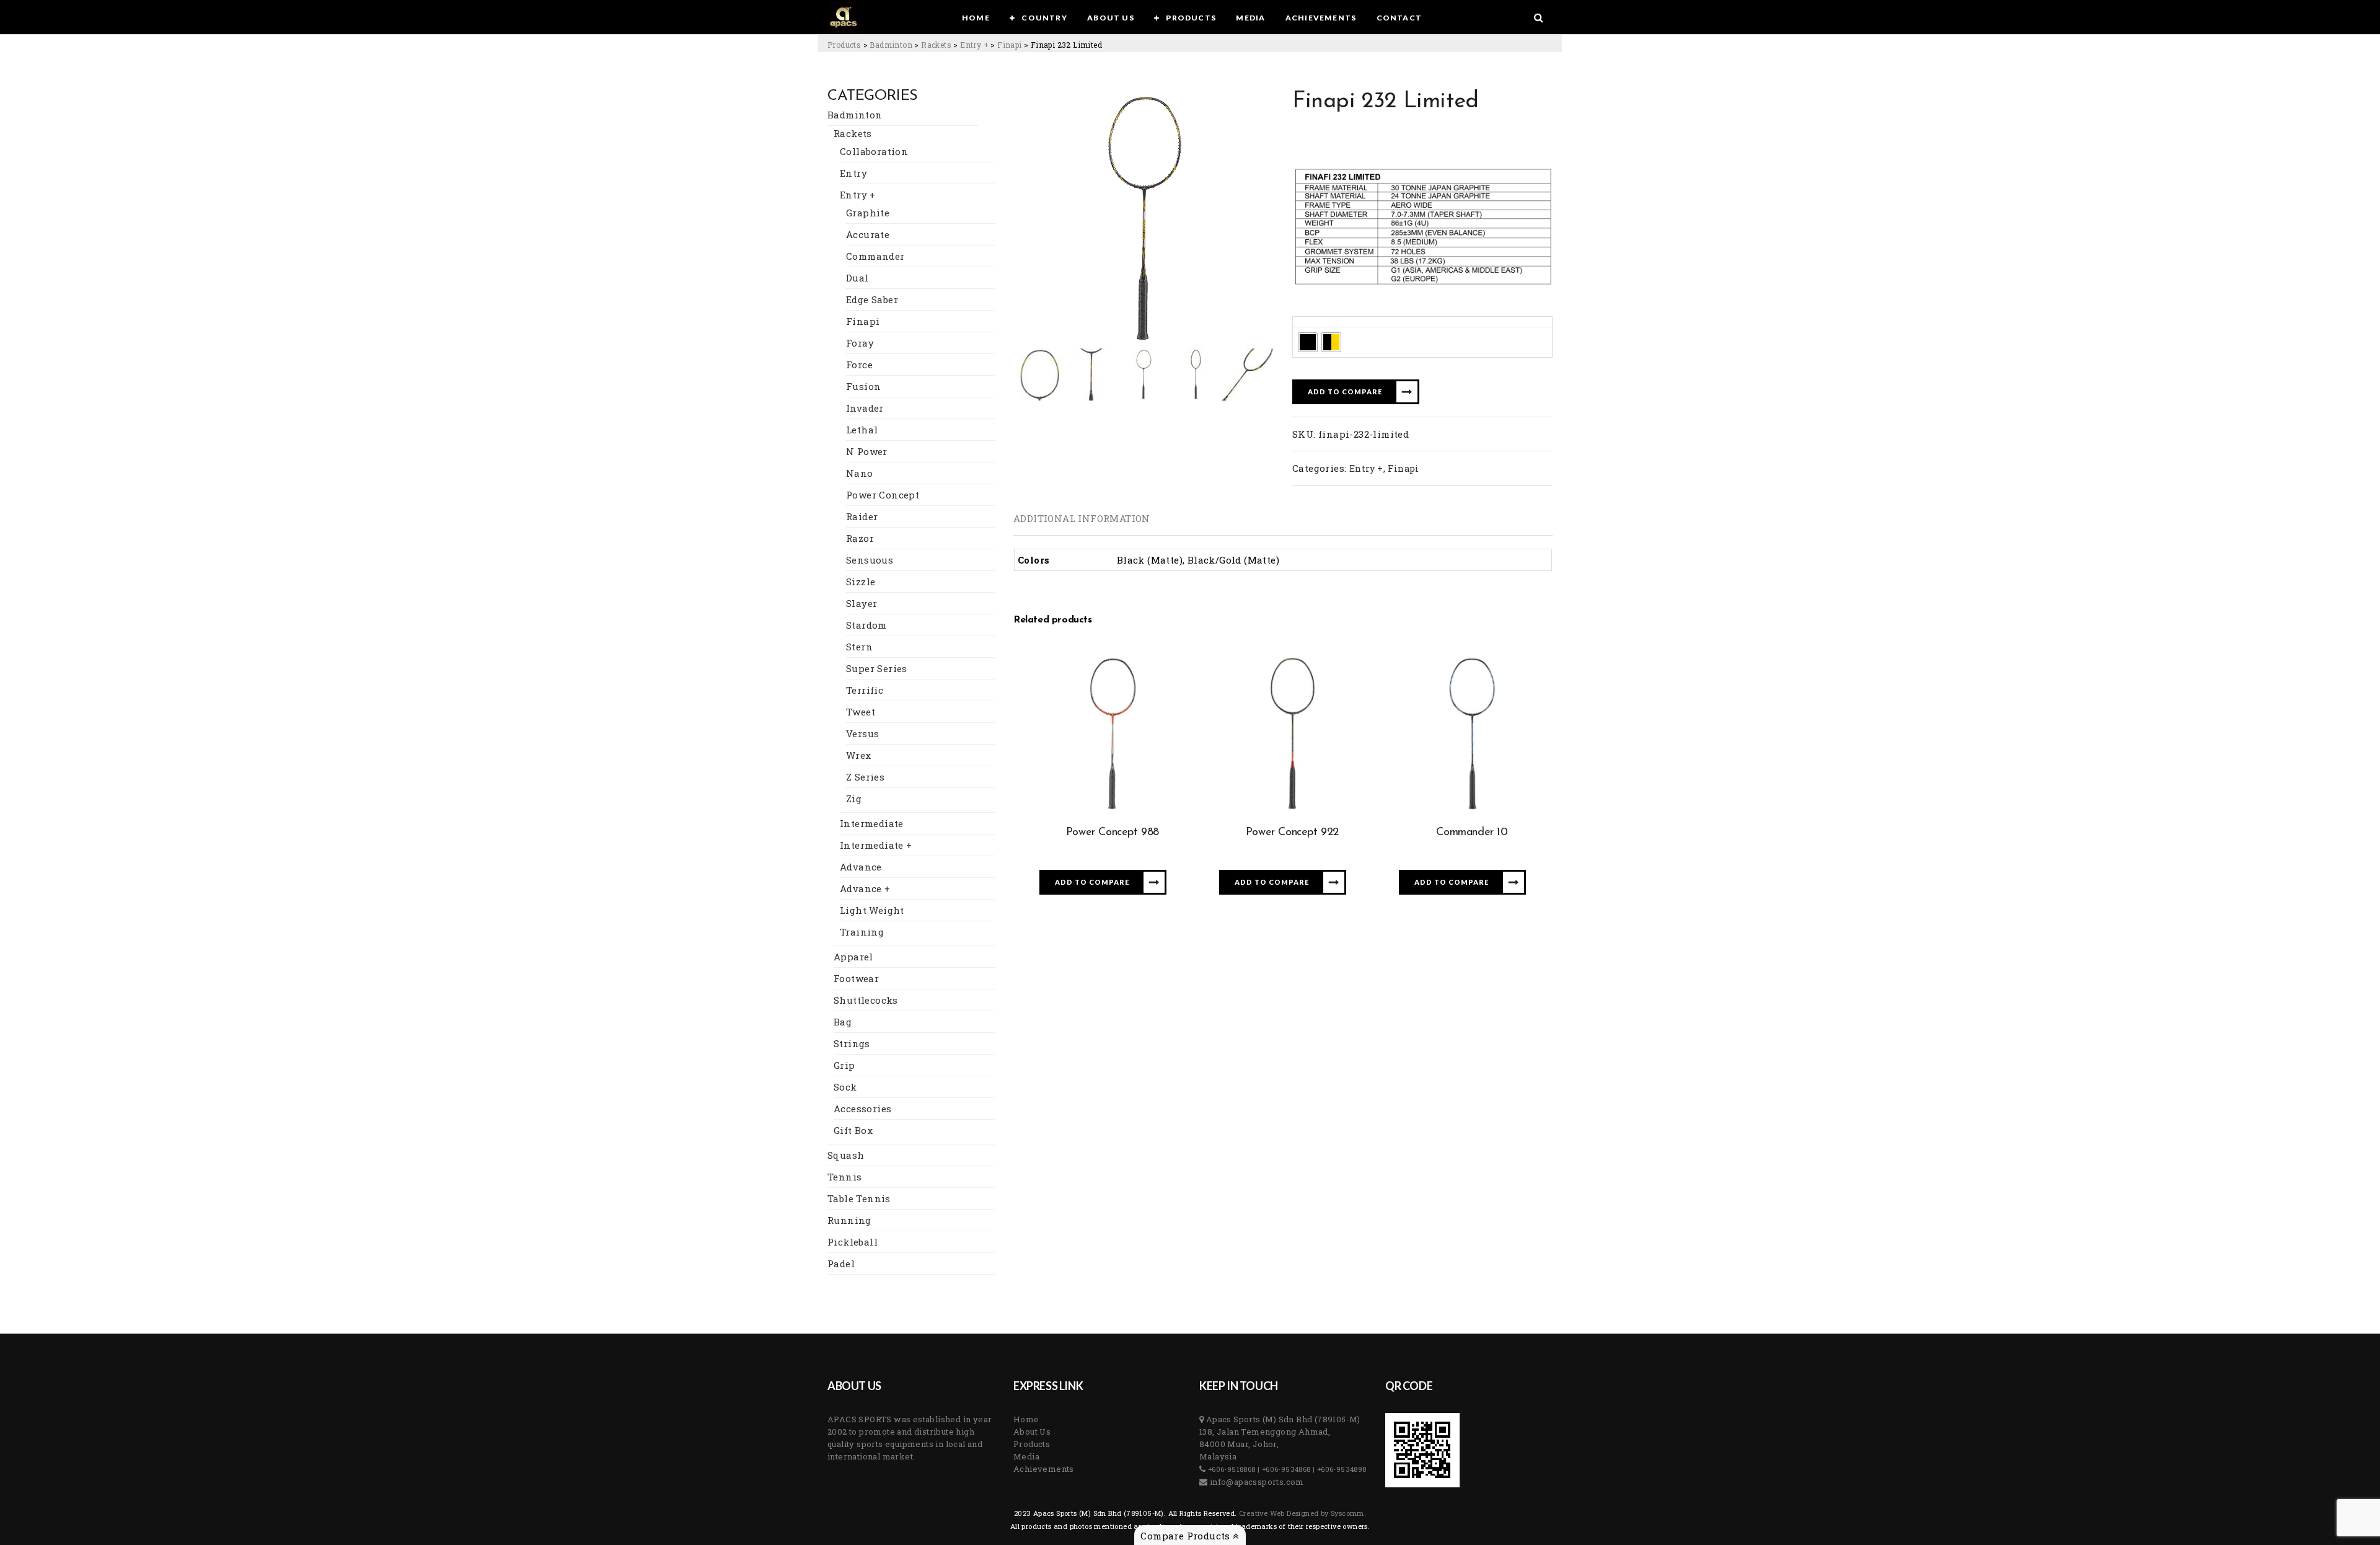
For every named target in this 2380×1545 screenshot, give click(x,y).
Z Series (865, 777)
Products (1032, 1444)
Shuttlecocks (866, 1000)
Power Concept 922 (1292, 833)
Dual (857, 278)
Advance (861, 867)
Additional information (1082, 518)
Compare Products (1187, 1536)
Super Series (877, 668)
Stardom (866, 625)
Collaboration (874, 151)
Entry (853, 173)
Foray (860, 343)
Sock (845, 1087)
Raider (862, 516)
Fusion (863, 386)
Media (1026, 1456)
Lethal (862, 430)
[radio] (1308, 342)
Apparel (853, 957)
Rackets (853, 133)
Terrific (865, 690)
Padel (841, 1264)
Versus (862, 733)
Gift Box (853, 1130)
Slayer (862, 603)
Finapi (863, 321)
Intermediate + (876, 845)
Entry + (858, 195)
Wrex (859, 755)
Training (862, 932)
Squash (846, 1155)
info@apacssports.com (1255, 1482)
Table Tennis (859, 1198)
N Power (867, 451)
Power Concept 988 (1113, 833)
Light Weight (872, 910)
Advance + (865, 888)
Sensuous (870, 560)
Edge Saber (872, 299)
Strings (852, 1043)
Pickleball (853, 1242)
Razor (860, 538)
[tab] (1082, 518)
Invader (865, 408)
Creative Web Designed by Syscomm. (1302, 1513)
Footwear (856, 978)
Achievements (1044, 1469)
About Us (1032, 1432)
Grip (844, 1065)
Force (859, 365)
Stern (859, 647)
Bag (843, 1022)
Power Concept (883, 495)
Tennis (844, 1177)
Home (1026, 1419)
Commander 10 (1472, 833)
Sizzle (861, 582)
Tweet (861, 712)
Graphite (868, 213)
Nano (860, 473)
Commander (875, 256)
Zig (854, 799)
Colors (1311, 321)
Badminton (855, 115)
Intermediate (872, 823)
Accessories (862, 1109)
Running (849, 1220)
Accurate (868, 234)
